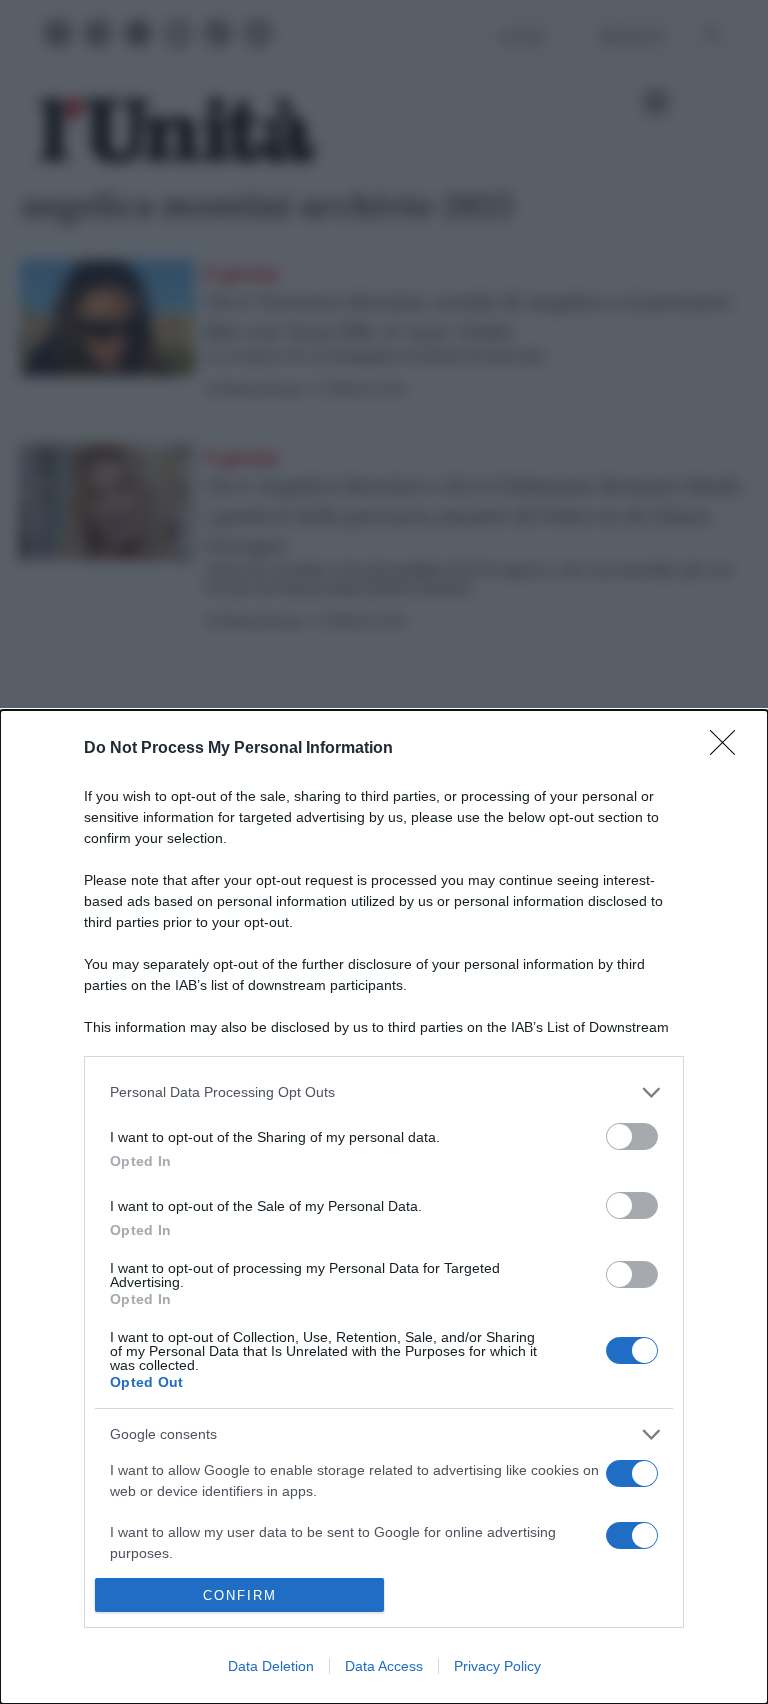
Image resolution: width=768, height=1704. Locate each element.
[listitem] (384, 1092)
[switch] (632, 1136)
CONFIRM (240, 1595)
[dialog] (384, 1207)
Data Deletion (271, 1666)
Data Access (384, 1666)
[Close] (729, 749)
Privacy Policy (497, 1666)
